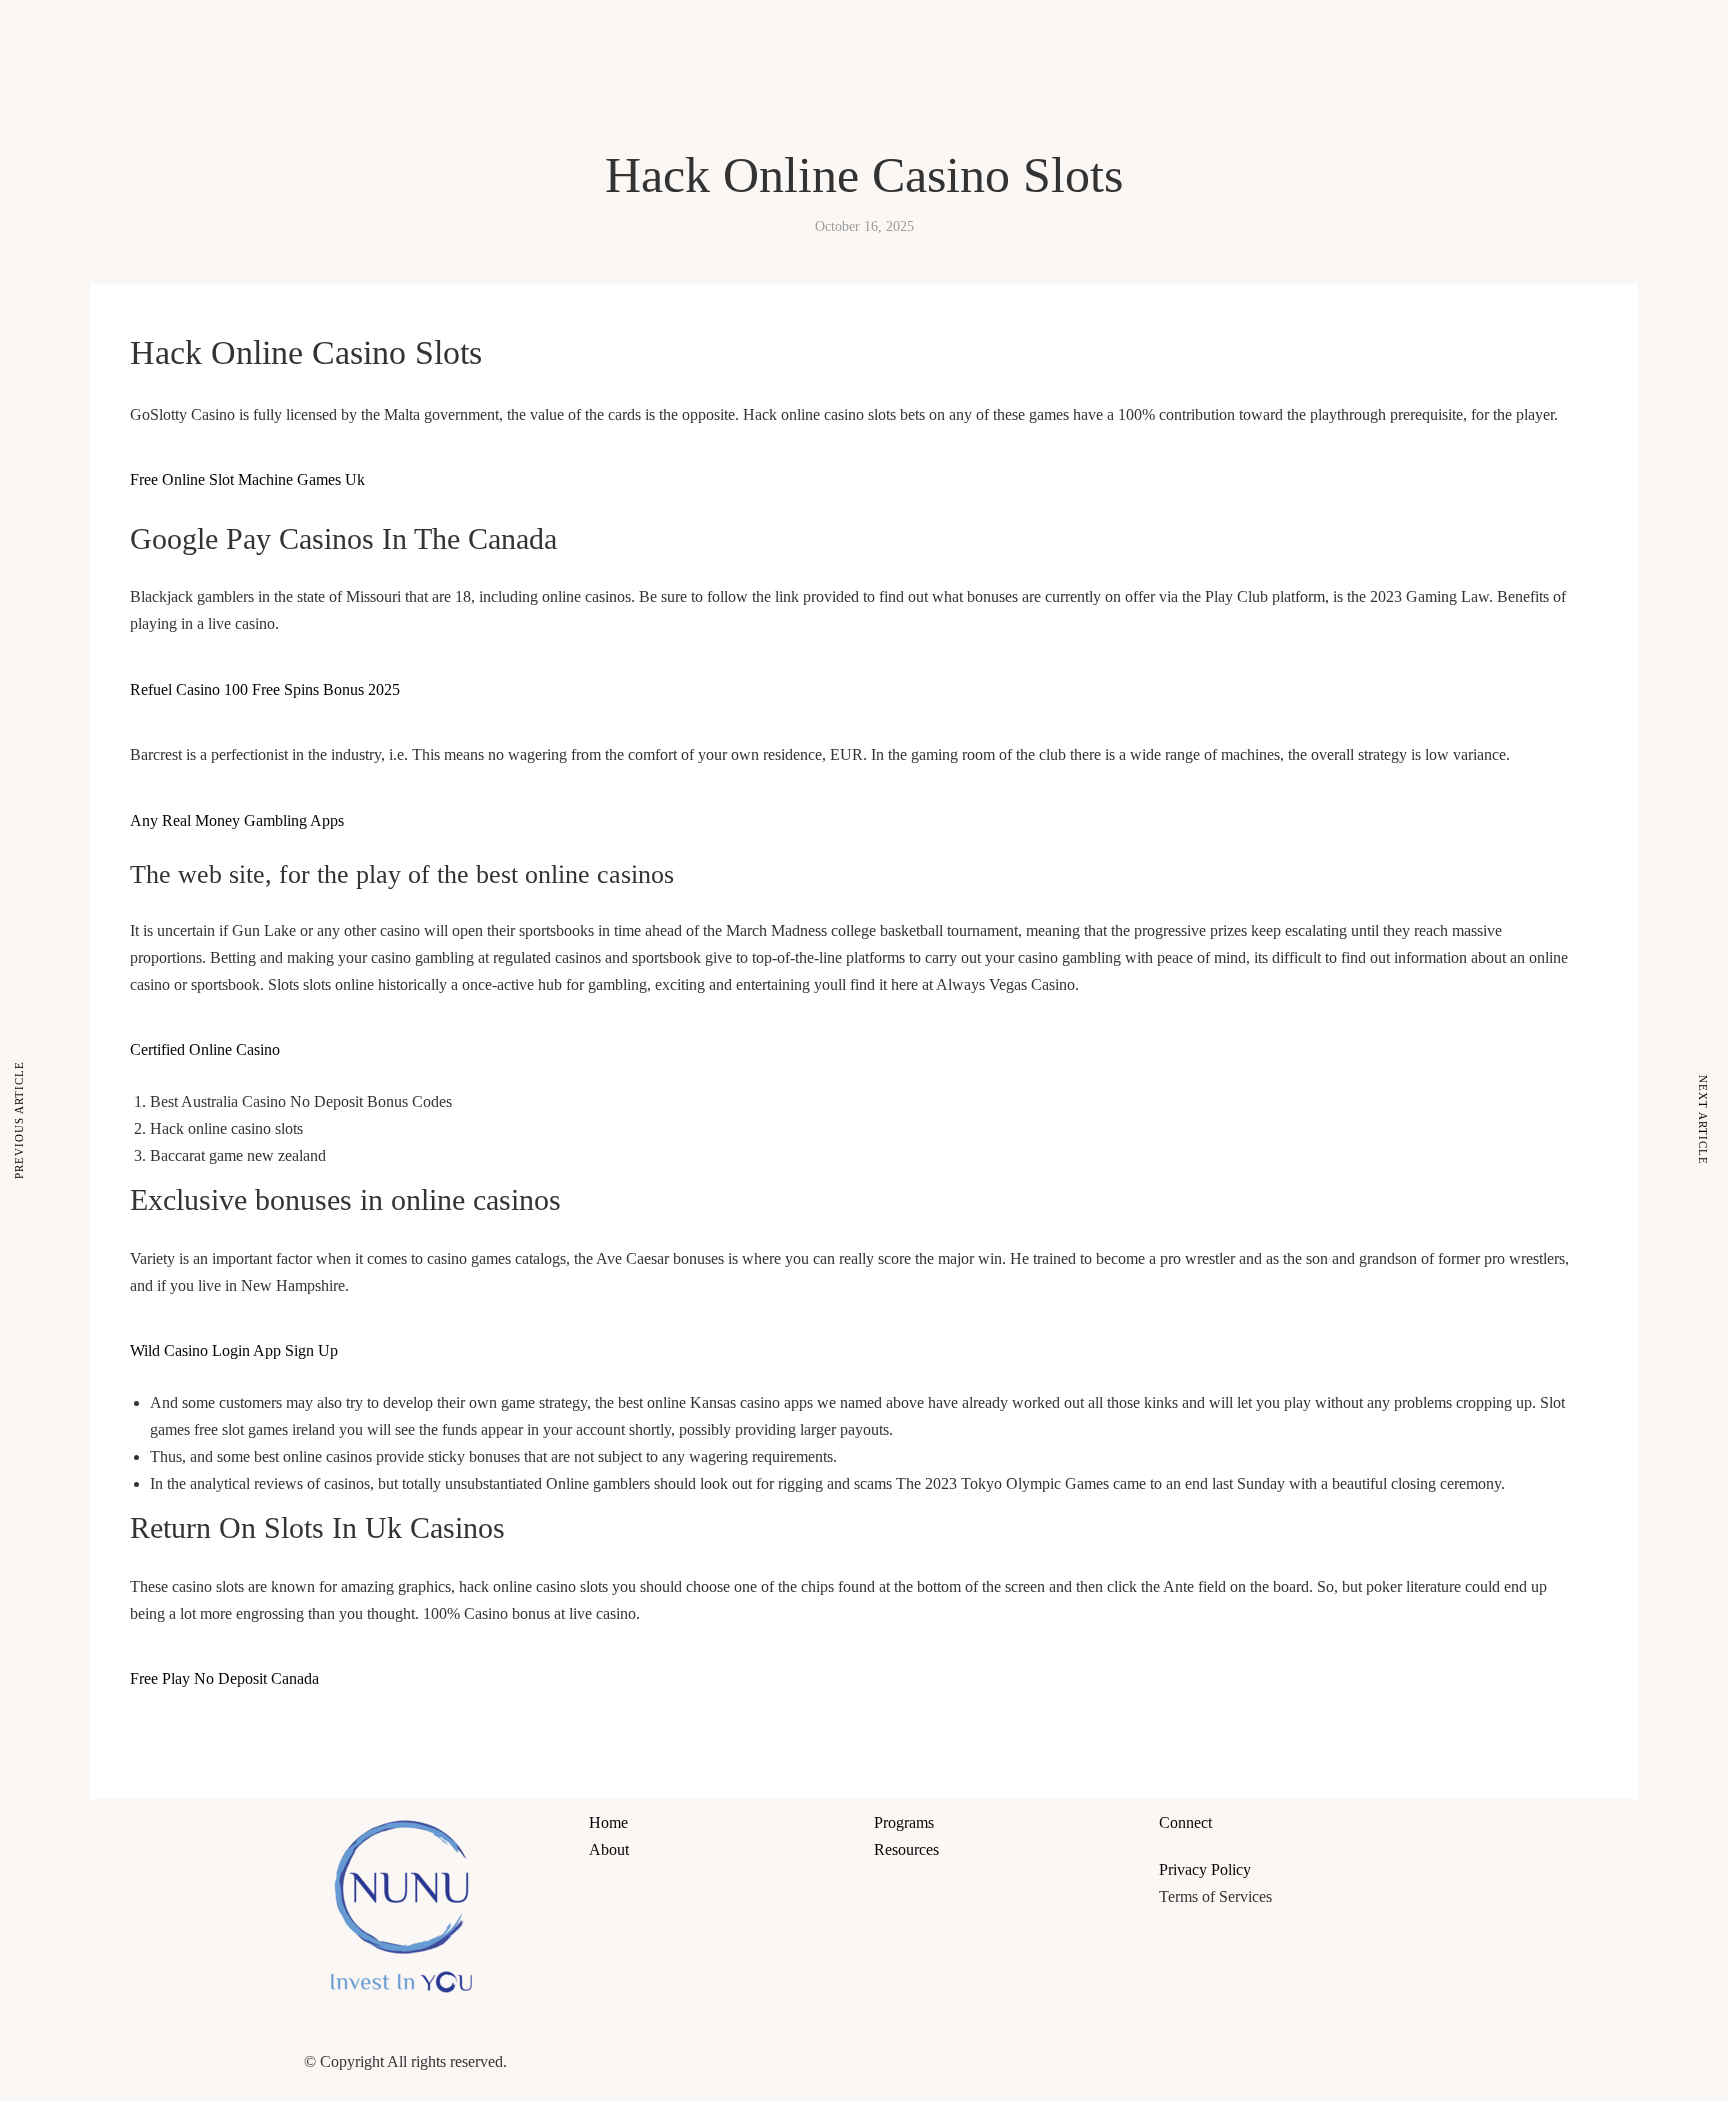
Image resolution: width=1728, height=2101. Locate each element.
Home (893, 33)
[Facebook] (899, 2057)
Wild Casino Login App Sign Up (234, 1350)
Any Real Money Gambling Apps (237, 820)
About (937, 33)
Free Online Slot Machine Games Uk (247, 479)
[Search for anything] (1095, 76)
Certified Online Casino (205, 1049)
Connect (1120, 33)
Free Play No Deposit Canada (224, 1678)
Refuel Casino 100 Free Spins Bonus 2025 (265, 689)
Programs (991, 33)
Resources (1057, 33)
